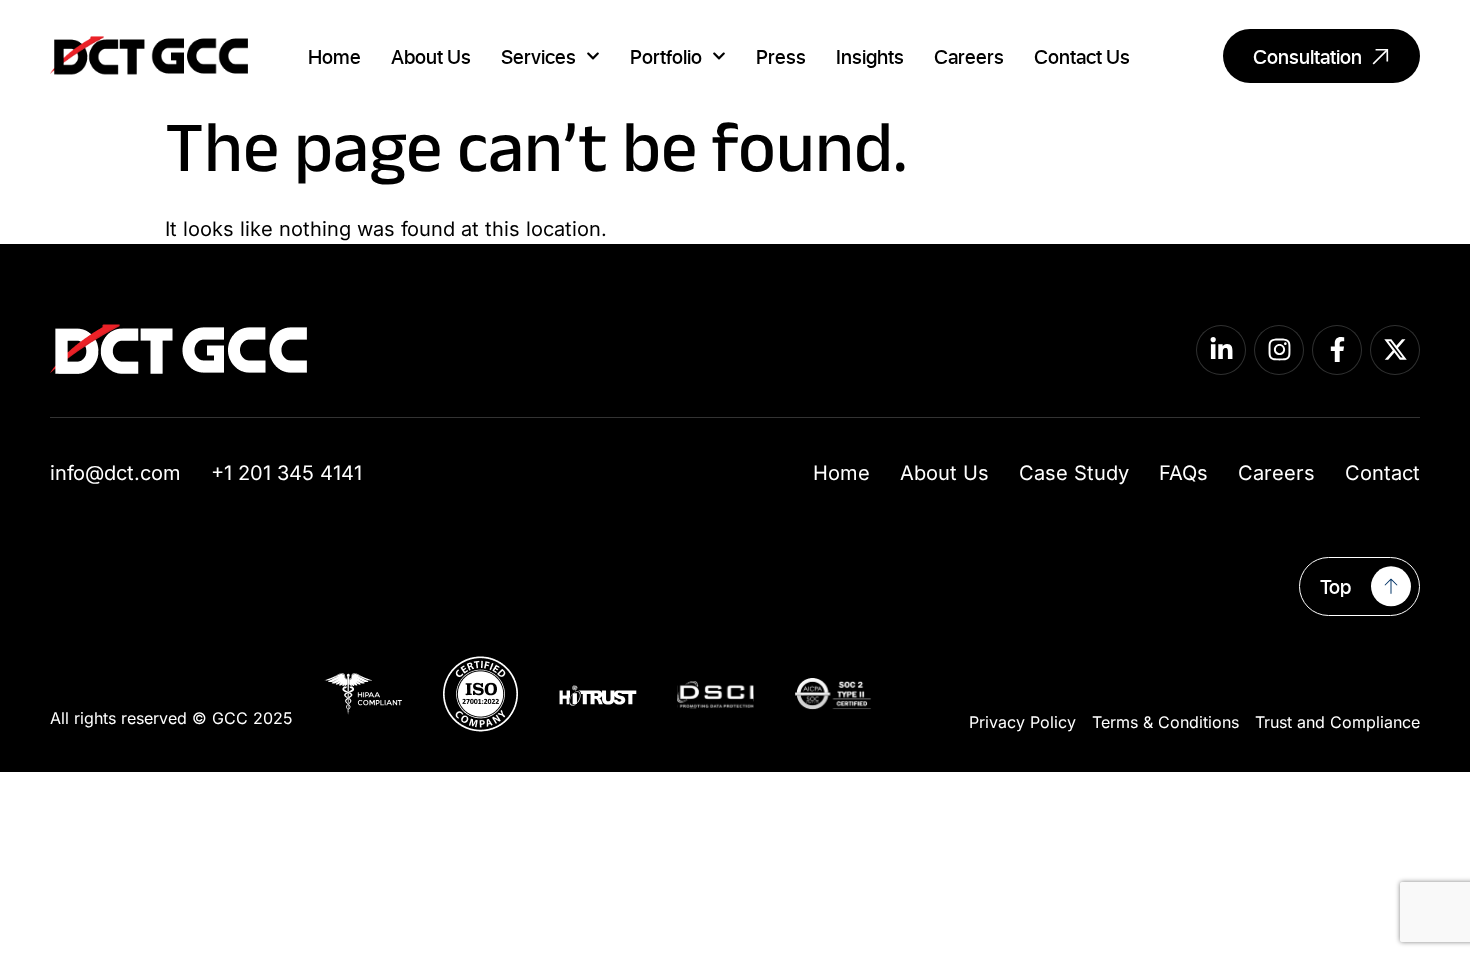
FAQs (1183, 473)
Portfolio (666, 56)
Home (334, 56)
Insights (870, 56)
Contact (1382, 473)
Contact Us (1082, 56)
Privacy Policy (1022, 722)
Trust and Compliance (1337, 722)
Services (538, 56)
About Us (431, 56)
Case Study (1074, 473)
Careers (969, 56)
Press (781, 56)
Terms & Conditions (1165, 722)
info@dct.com (115, 473)
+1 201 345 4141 (286, 473)
